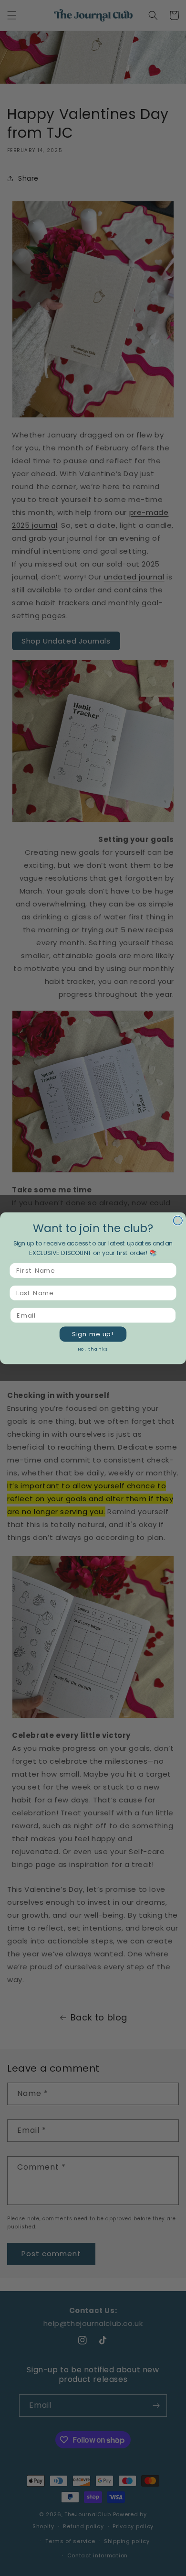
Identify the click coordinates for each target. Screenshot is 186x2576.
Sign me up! (93, 1334)
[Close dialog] (178, 1220)
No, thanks (93, 1349)
